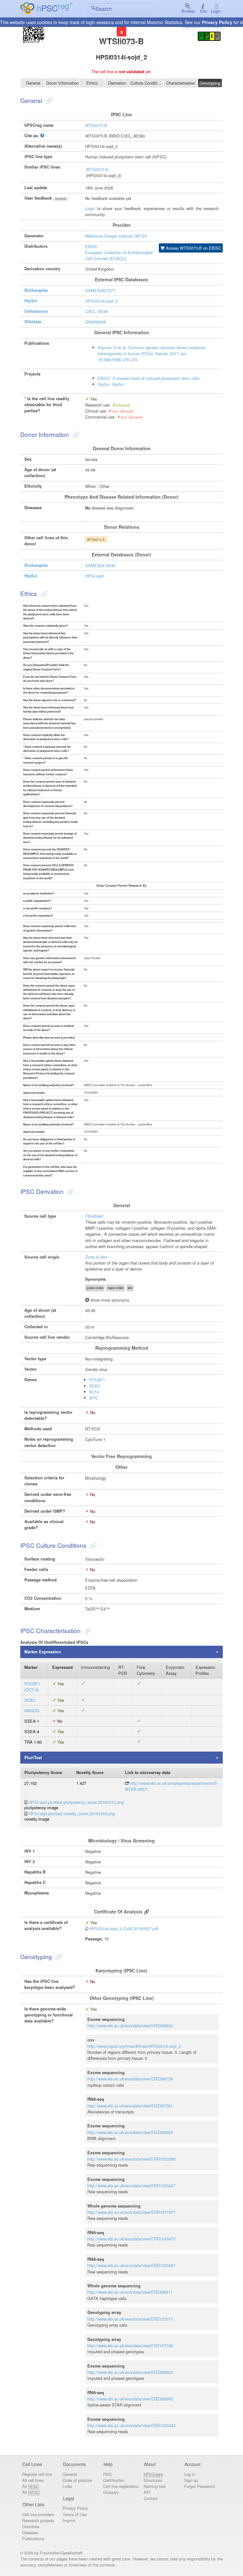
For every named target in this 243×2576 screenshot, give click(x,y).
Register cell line (37, 2474)
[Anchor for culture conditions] (93, 1545)
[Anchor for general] (48, 100)
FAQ (107, 2474)
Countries (31, 2526)
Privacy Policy (217, 22)
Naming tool (155, 2486)
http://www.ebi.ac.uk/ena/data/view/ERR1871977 (131, 2212)
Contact (151, 2498)
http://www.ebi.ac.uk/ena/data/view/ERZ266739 (130, 2079)
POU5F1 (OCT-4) (32, 1687)
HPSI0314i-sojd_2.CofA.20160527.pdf (124, 1929)
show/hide (61, 199)
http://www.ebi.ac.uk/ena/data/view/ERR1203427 (131, 2185)
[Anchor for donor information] (75, 434)
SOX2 (95, 1386)
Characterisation (181, 83)
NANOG (32, 1711)
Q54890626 (96, 322)
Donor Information (62, 83)
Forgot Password (199, 2486)
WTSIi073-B (96, 125)
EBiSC (91, 246)
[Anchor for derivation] (70, 1191)
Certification (114, 2480)
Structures (153, 2480)
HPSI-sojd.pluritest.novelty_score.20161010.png (72, 1813)
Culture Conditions (147, 83)
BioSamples (36, 290)
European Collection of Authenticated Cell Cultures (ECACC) (119, 255)
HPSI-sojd (94, 576)
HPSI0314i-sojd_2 (101, 301)
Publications (33, 2538)
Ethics (92, 83)
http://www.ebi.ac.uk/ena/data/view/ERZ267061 (130, 2106)
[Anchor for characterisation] (87, 1630)
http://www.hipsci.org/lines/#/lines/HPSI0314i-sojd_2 (134, 2046)
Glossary (111, 2492)
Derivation (117, 83)
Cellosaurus (36, 311)
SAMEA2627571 (100, 290)
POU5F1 (97, 1380)
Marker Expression (43, 1652)
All (31, 2486)
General (33, 83)
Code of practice (77, 2480)
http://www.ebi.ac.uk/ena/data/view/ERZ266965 (130, 2399)
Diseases (30, 2532)
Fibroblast (94, 1216)
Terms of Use (75, 2514)
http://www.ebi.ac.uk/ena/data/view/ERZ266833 (130, 2025)
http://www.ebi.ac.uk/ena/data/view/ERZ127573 (130, 2319)
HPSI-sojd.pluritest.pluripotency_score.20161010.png (76, 1802)
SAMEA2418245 (100, 565)
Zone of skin (96, 1257)
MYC (94, 1398)
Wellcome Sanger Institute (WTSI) (116, 236)
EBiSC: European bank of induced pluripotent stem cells (149, 378)
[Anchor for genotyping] (58, 1956)
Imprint (69, 2520)
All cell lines (33, 2480)
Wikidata (33, 322)
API (147, 2492)
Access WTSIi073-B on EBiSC (193, 248)
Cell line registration (121, 2486)
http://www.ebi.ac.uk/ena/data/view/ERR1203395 (131, 2159)
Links (67, 2486)
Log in (190, 2474)
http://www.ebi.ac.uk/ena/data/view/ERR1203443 (131, 2425)
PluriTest (33, 1758)
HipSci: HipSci (111, 384)
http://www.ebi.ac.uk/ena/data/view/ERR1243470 (131, 2239)
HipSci (31, 301)
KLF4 (94, 1392)
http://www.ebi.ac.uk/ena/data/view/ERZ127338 (130, 2345)
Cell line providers (38, 2514)
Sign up (191, 2480)
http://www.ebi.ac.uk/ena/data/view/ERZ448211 (130, 2292)
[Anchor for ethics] (43, 593)
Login (216, 11)
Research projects (38, 2520)
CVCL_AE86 (97, 311)
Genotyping (210, 83)
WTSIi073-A (97, 169)
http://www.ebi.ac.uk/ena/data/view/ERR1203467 (131, 2265)
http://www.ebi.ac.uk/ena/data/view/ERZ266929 (130, 2132)
